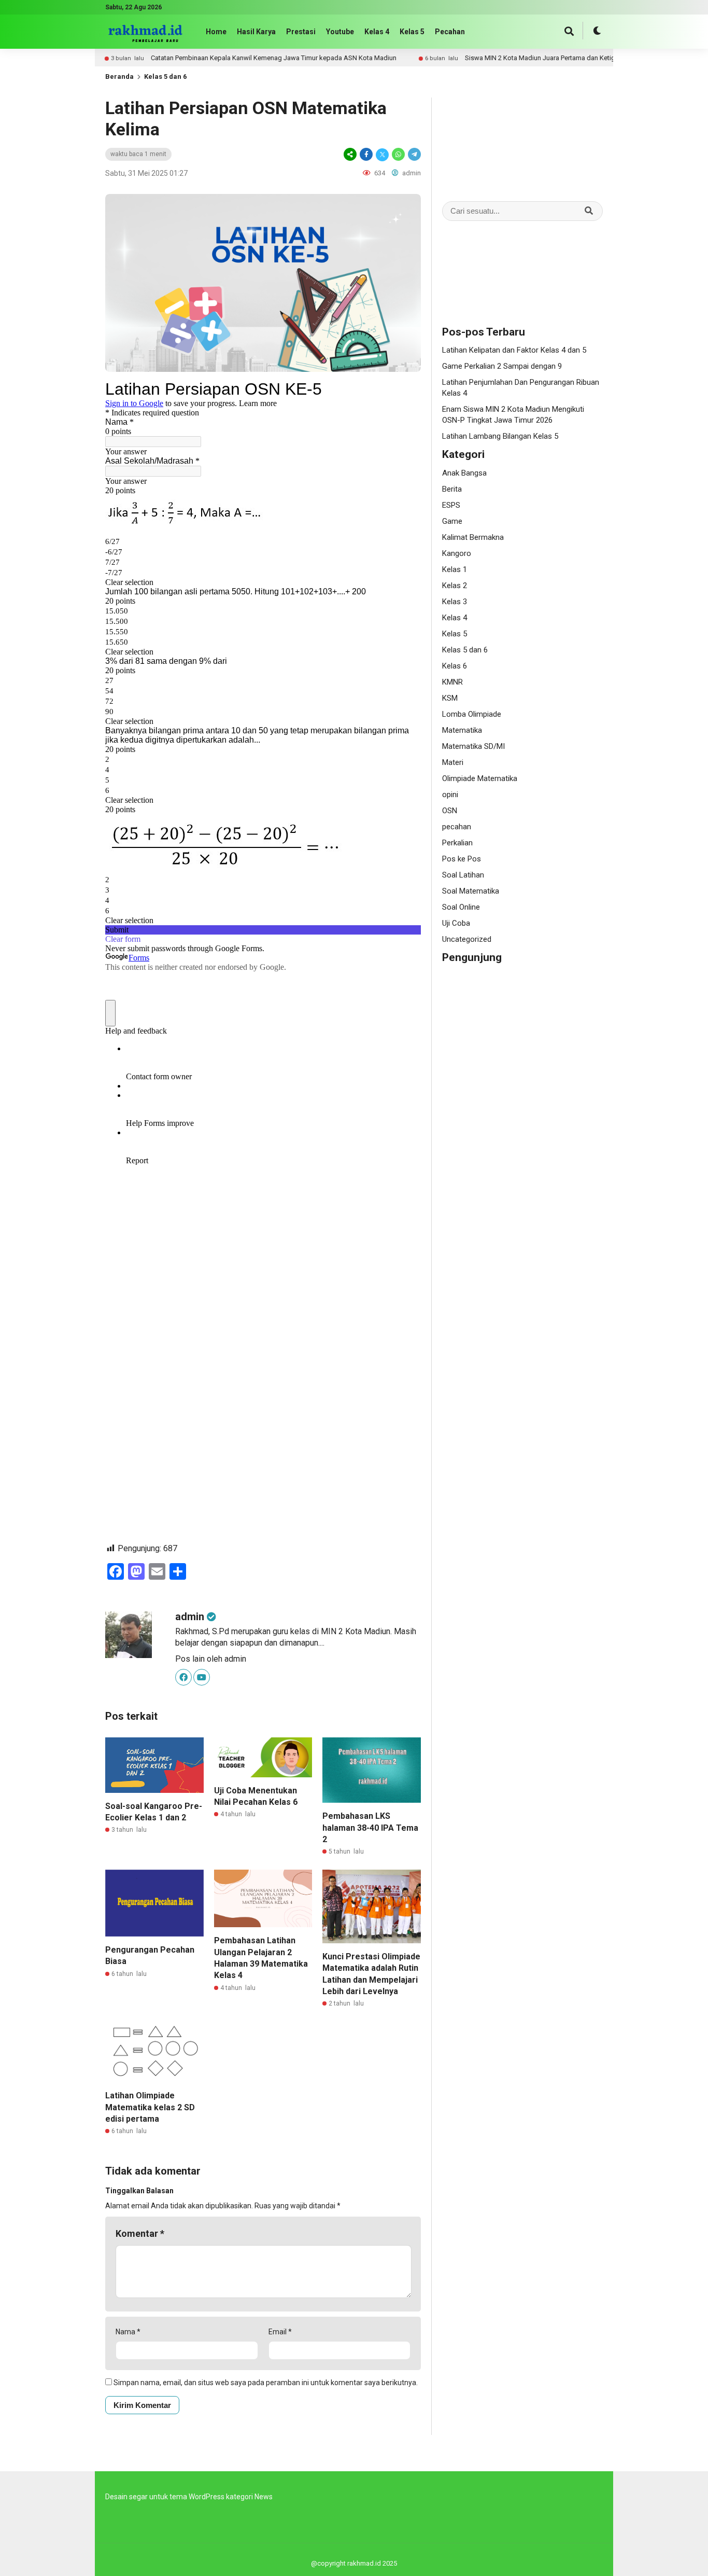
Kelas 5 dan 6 (165, 76)
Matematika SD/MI (473, 746)
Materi (453, 762)
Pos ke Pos (462, 859)
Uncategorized (467, 939)
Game (452, 521)
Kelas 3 (455, 602)
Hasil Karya (256, 32)
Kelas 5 (412, 32)
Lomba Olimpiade (472, 714)
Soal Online (461, 907)
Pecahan (450, 32)
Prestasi (301, 32)
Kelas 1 (455, 569)
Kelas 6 (455, 666)
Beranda (119, 76)
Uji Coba (456, 923)
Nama (128, 2332)
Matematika (462, 730)
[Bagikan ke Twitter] (382, 154)
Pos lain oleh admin (211, 1659)
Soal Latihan (463, 875)
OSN (450, 811)
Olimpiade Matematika (480, 778)
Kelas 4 (377, 32)
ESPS (451, 505)
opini (450, 795)
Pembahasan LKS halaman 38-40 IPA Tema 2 (370, 1828)
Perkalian (457, 843)
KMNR (452, 682)
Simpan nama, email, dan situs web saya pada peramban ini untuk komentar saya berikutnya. (266, 2383)
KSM (450, 698)
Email (280, 2332)
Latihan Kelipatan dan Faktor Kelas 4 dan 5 (514, 350)
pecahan (457, 827)
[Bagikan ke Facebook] (366, 154)
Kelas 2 (455, 586)
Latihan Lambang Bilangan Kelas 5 (500, 436)
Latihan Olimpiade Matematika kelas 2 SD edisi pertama (150, 2107)
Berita (452, 489)
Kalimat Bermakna (473, 537)
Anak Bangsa (464, 473)
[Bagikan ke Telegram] (414, 154)
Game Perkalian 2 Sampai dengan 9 (502, 366)
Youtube (340, 32)
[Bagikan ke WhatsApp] (398, 154)
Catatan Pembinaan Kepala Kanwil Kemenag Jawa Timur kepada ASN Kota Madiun (264, 58)
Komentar (140, 2233)
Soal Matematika (471, 891)
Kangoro (457, 553)
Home (216, 32)
